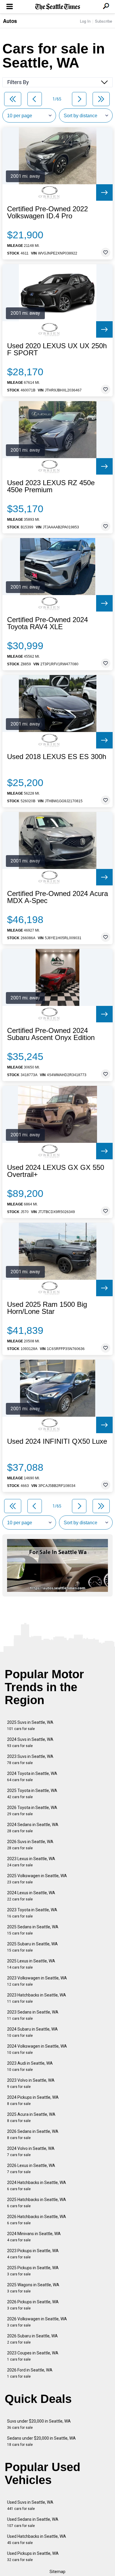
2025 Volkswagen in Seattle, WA (37, 1879)
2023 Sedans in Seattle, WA (33, 2015)
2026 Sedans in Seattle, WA (33, 2134)
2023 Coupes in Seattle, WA (33, 2356)
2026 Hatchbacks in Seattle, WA (37, 2220)
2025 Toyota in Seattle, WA (32, 1794)
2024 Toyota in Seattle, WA (32, 1777)
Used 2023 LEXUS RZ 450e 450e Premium (51, 486)
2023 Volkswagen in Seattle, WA (37, 1981)
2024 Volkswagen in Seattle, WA (37, 2049)
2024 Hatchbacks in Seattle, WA (37, 2186)
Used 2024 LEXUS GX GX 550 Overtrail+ (56, 1171)
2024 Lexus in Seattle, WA (31, 1896)
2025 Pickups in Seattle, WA (33, 2271)
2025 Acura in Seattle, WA (31, 2117)
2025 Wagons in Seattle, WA (33, 2288)
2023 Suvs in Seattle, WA (30, 1760)
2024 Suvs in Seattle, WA (30, 1742)
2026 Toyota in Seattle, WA (32, 1811)
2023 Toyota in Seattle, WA (32, 1913)
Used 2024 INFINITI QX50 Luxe (57, 1441)
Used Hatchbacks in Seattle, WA (37, 2539)
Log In (85, 21)
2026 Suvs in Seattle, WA (30, 1845)
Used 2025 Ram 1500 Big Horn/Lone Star (47, 1308)
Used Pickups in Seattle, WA (33, 2556)
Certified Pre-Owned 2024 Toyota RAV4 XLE (47, 623)
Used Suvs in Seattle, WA (30, 2505)
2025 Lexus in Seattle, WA (31, 1964)
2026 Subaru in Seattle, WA (32, 2339)
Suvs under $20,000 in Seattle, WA (39, 2424)
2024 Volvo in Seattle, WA (31, 2152)
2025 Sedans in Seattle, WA (33, 1930)
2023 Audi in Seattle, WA (30, 2066)
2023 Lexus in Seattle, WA (31, 1862)
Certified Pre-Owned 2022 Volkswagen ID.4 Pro (47, 212)
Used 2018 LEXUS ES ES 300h (57, 757)
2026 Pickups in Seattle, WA (33, 2305)
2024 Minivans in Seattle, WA (34, 2237)
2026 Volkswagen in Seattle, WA (37, 2322)
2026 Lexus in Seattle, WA (31, 2169)
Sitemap (57, 2572)
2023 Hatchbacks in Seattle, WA (37, 1998)
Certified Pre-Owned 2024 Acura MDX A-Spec (57, 897)
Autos (10, 21)
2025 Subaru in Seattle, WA (32, 1947)
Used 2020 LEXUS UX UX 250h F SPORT (57, 349)
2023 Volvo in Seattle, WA (31, 2083)
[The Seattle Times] (58, 7)
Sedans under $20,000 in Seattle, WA (41, 2441)
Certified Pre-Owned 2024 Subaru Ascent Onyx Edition (51, 1034)
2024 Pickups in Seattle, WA (33, 2100)
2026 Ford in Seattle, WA (30, 2373)
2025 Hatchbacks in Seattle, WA (37, 2203)
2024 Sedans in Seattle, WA (33, 1828)
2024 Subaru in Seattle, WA (32, 2032)
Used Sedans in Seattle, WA (33, 2522)
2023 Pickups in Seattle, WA (33, 2254)
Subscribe (103, 21)
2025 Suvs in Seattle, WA (30, 1725)
